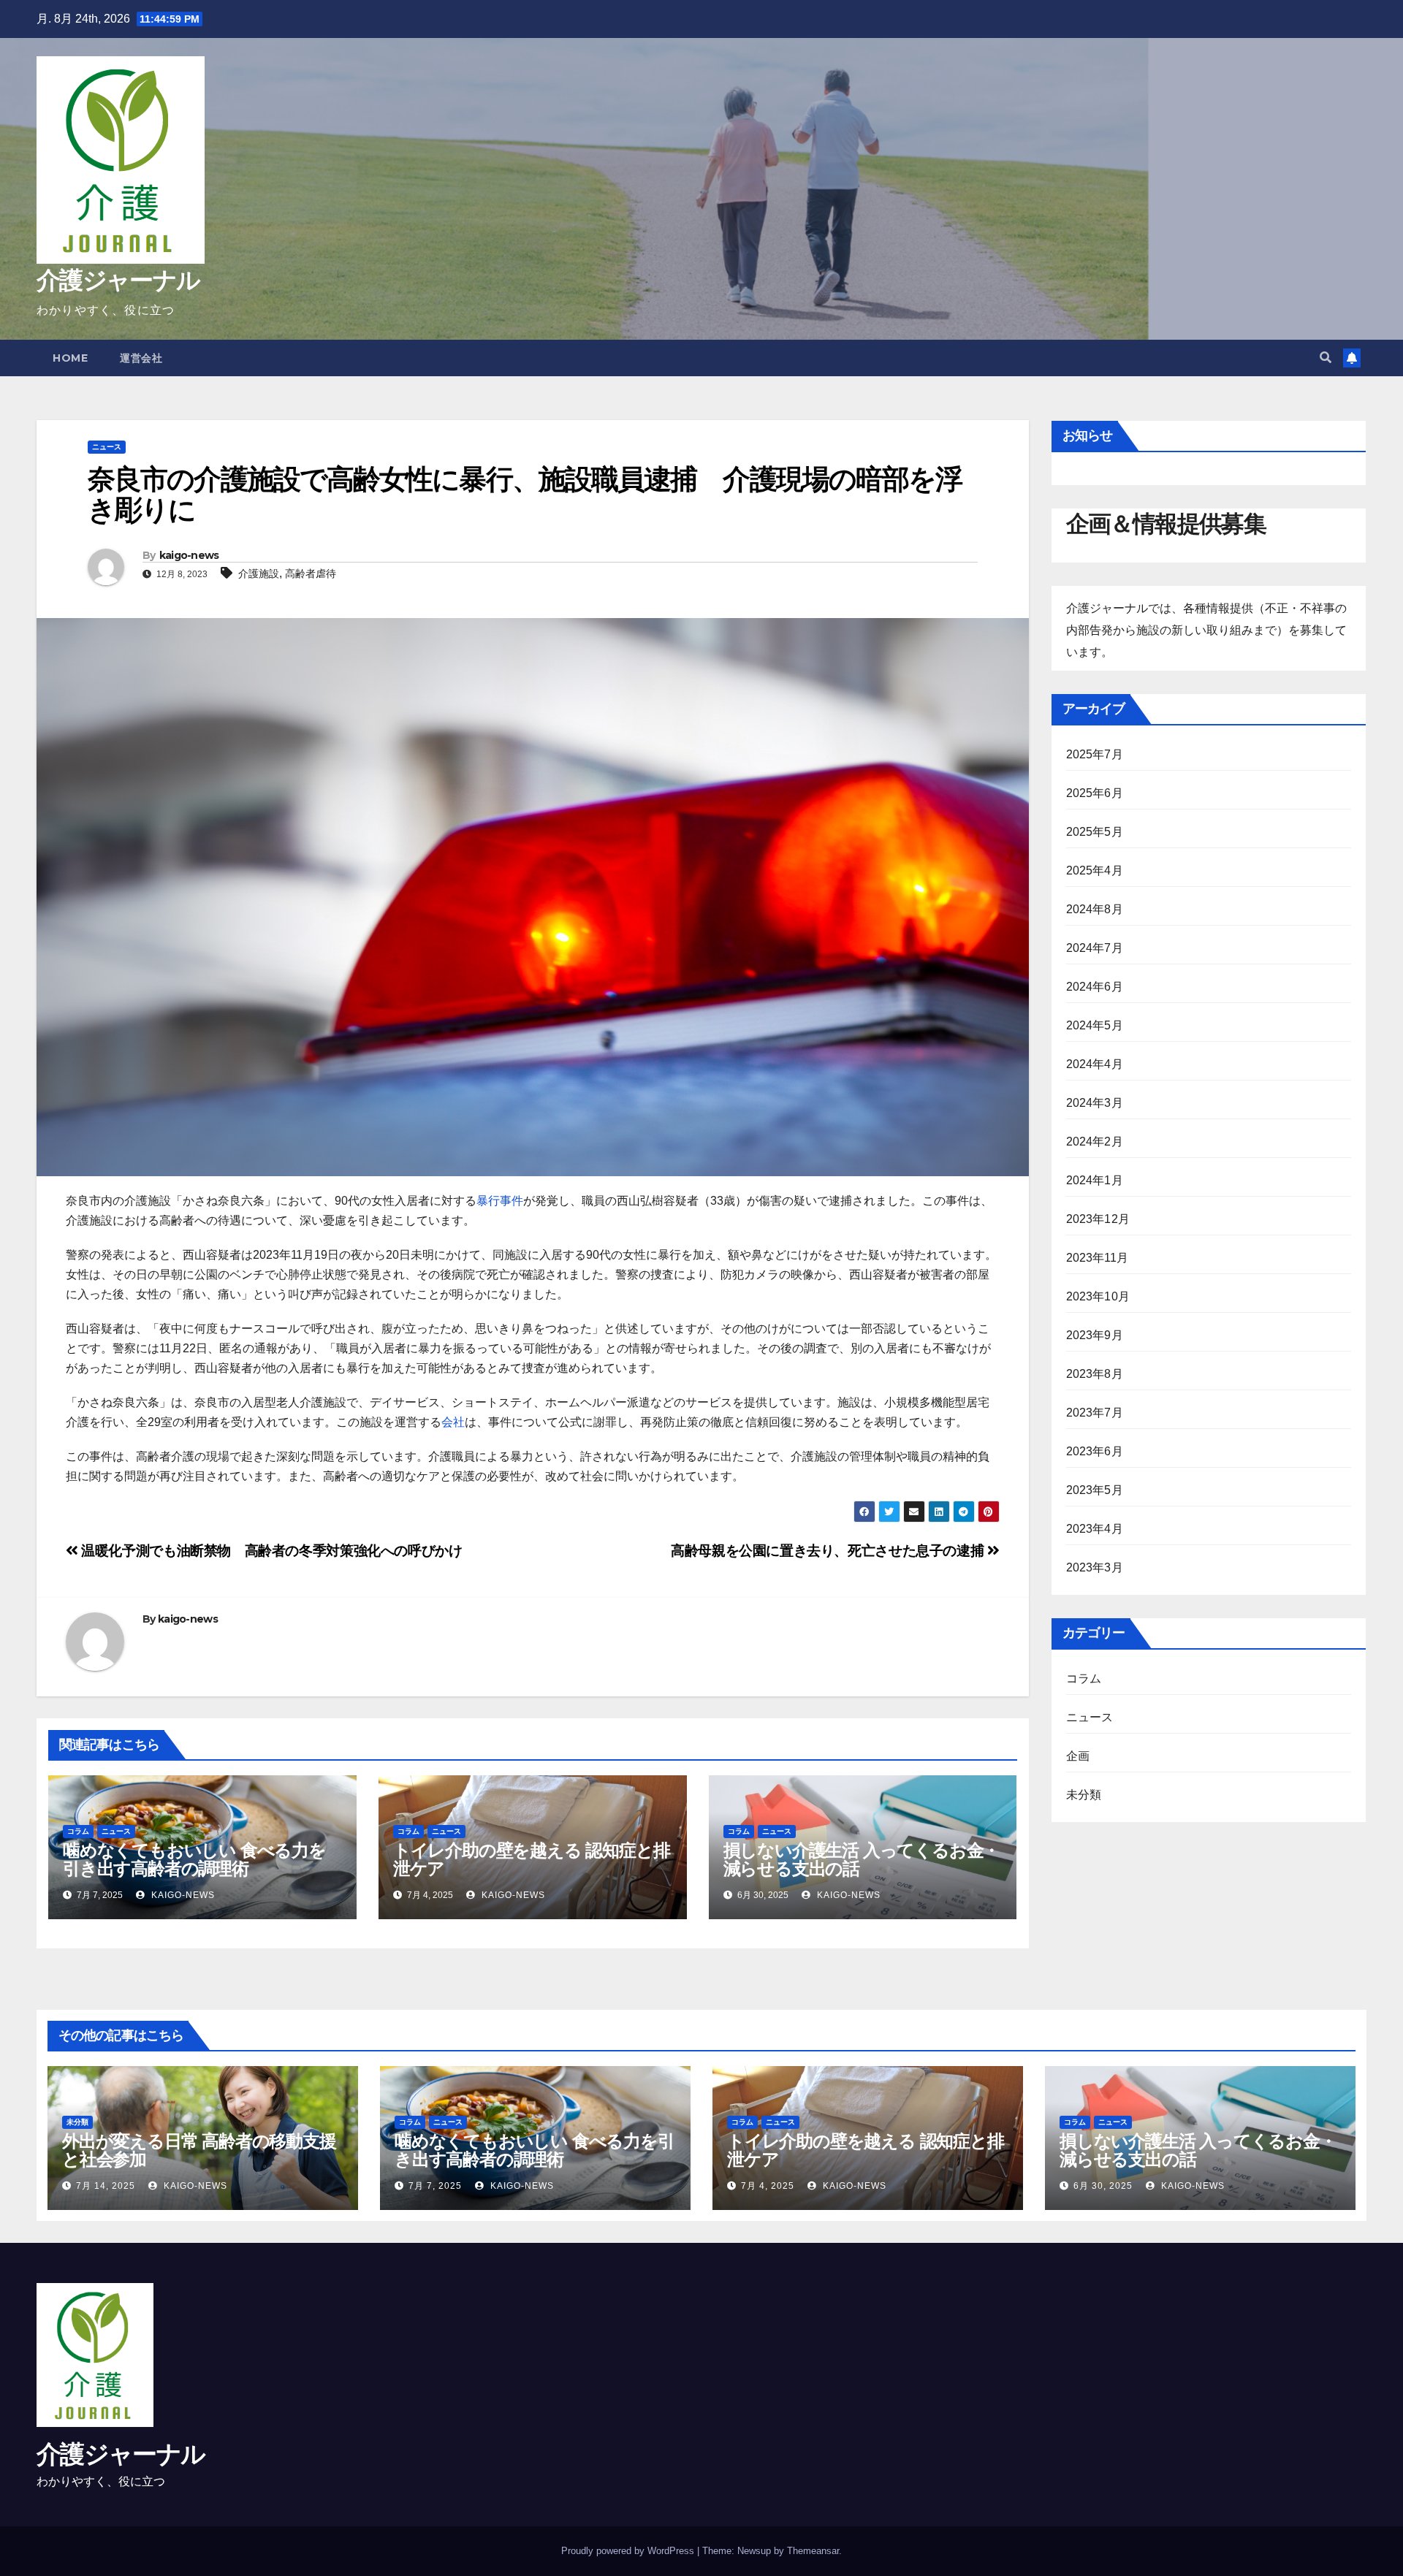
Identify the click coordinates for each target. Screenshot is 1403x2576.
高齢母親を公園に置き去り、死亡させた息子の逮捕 (829, 1551)
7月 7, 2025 (435, 2186)
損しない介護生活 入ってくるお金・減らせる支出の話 (862, 1859)
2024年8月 (1095, 909)
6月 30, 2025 (1103, 2186)
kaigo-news (189, 555)
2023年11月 (1098, 1258)
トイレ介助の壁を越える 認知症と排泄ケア (532, 1859)
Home (70, 358)
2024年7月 (1095, 948)
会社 (453, 1422)
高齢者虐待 (311, 573)
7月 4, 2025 (768, 2186)
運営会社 (141, 358)
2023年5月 (1095, 1490)
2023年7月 (1095, 1413)
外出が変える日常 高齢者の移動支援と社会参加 (199, 2150)
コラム (78, 1831)
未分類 (1084, 1795)
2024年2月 (1095, 1142)
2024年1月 (1095, 1180)
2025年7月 (1095, 754)
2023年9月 (1095, 1335)
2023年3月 (1095, 1567)
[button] (1326, 358)
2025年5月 (1095, 832)
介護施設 (259, 573)
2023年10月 (1098, 1296)
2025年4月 (1095, 870)
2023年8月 (1095, 1374)
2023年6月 (1095, 1451)
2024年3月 (1095, 1103)
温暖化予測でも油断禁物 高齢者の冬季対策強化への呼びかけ (270, 1551)
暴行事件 (500, 1201)
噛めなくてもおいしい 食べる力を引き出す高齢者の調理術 (194, 1859)
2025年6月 (1095, 793)
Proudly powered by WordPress (629, 2551)
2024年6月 (1095, 987)
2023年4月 (1095, 1529)
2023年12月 (1098, 1219)
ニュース (107, 447)
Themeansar (813, 2551)
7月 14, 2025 (106, 2186)
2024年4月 (1095, 1064)
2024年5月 (1095, 1025)
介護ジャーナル (118, 280)
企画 (1078, 1756)
